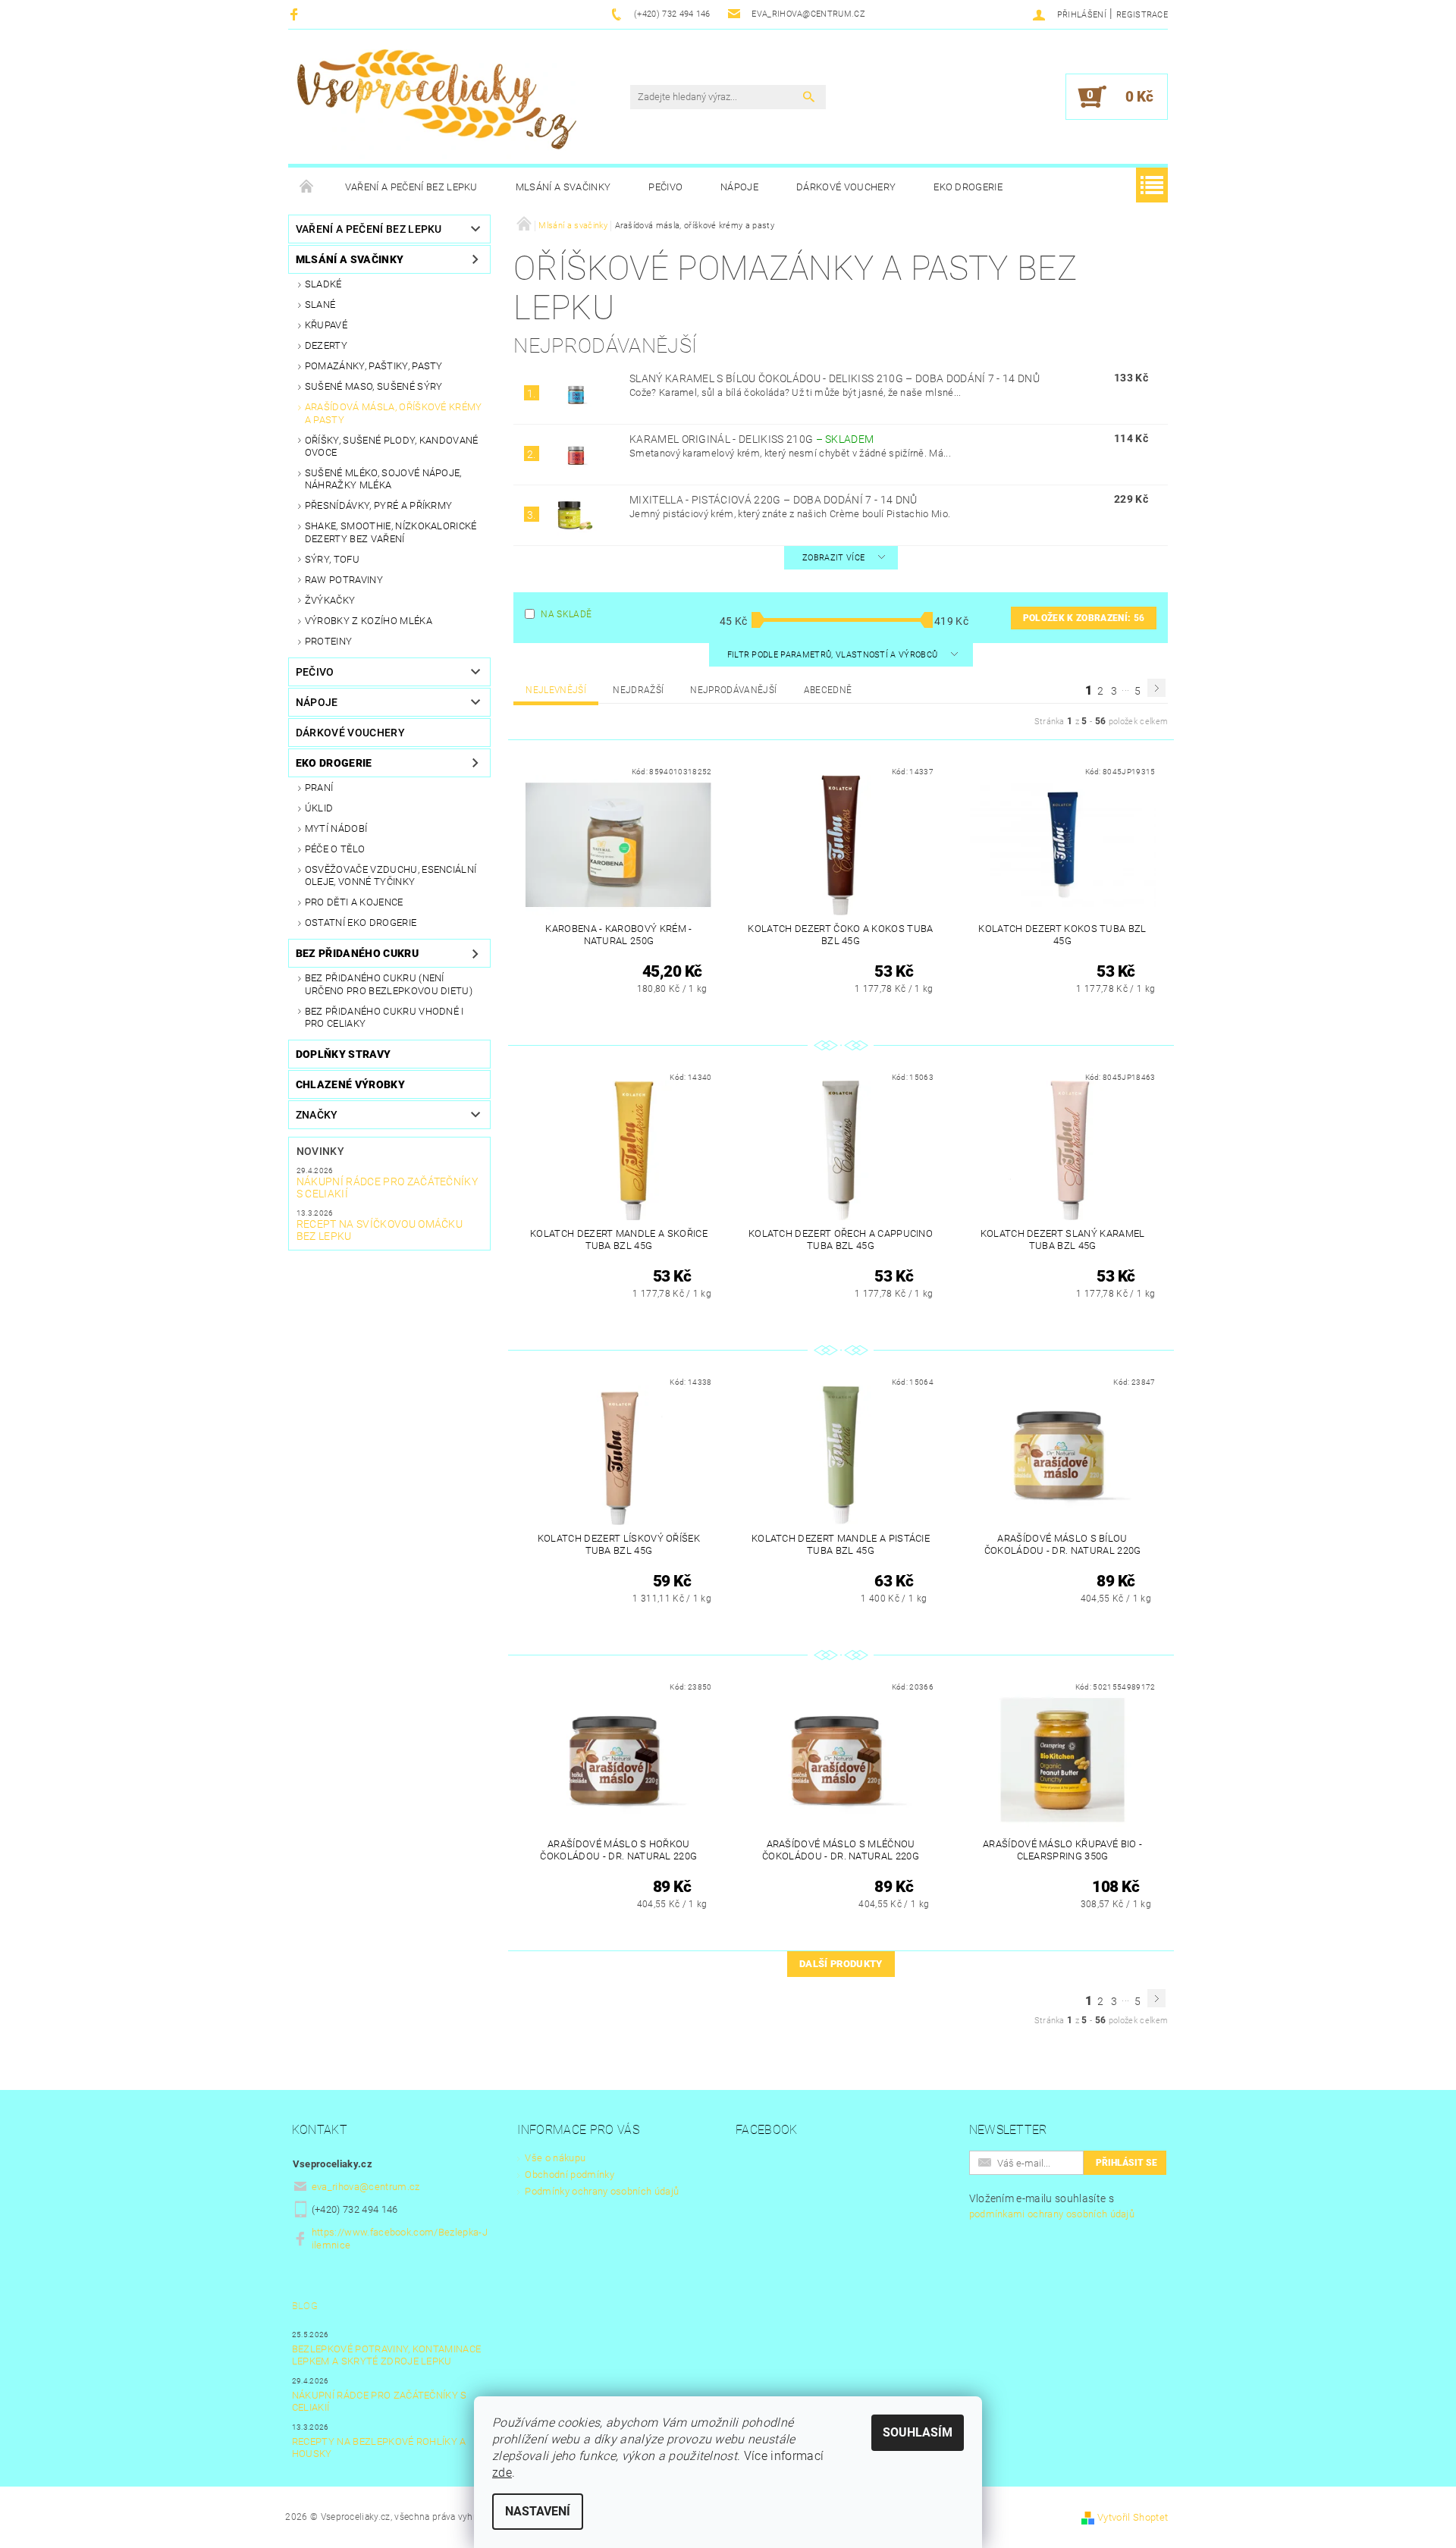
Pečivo (665, 187)
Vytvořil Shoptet (1133, 2517)
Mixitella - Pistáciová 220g (773, 500)
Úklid (319, 808)
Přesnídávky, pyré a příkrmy (379, 505)
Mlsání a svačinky (563, 187)
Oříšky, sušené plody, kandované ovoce (392, 446)
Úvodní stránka (307, 187)
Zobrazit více (833, 558)
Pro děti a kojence (354, 902)
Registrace (1142, 15)
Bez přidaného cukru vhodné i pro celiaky (384, 1017)
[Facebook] (296, 14)
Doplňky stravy (343, 1054)
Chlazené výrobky (350, 1084)
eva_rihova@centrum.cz (366, 2187)
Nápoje (739, 187)
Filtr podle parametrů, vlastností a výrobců (834, 655)
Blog (305, 2306)
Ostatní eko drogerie (361, 923)
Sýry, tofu (332, 559)
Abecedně (828, 690)
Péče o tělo (335, 849)
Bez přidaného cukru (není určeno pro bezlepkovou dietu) (389, 984)
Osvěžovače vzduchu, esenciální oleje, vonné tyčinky (391, 875)
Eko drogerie (968, 187)
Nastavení (538, 2511)
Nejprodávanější (733, 690)
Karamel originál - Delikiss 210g (752, 439)
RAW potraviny (344, 580)
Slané (320, 304)
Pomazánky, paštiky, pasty (374, 366)
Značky (317, 1115)
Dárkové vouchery (846, 187)
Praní (319, 788)
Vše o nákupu (555, 2158)
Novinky (320, 1151)
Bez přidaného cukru (357, 953)
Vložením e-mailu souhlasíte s (1052, 2206)
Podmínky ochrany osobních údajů (602, 2191)
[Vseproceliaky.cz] (436, 104)
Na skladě (566, 614)
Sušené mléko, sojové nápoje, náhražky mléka (383, 479)
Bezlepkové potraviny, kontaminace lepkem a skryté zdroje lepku (387, 2355)
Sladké (323, 284)
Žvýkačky (330, 600)
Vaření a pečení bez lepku (411, 187)
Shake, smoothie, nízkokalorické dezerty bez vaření (391, 532)
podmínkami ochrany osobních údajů (1052, 2214)
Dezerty (326, 345)
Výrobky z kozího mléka (369, 621)
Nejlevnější (556, 690)
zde (502, 2473)
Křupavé (326, 325)
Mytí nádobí (336, 828)
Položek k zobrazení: (1084, 618)
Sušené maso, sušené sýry (374, 386)
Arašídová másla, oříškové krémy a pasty (394, 413)
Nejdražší (638, 690)
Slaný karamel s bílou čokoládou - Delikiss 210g (835, 378)
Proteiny (329, 641)
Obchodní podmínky (569, 2175)
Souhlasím (918, 2432)
